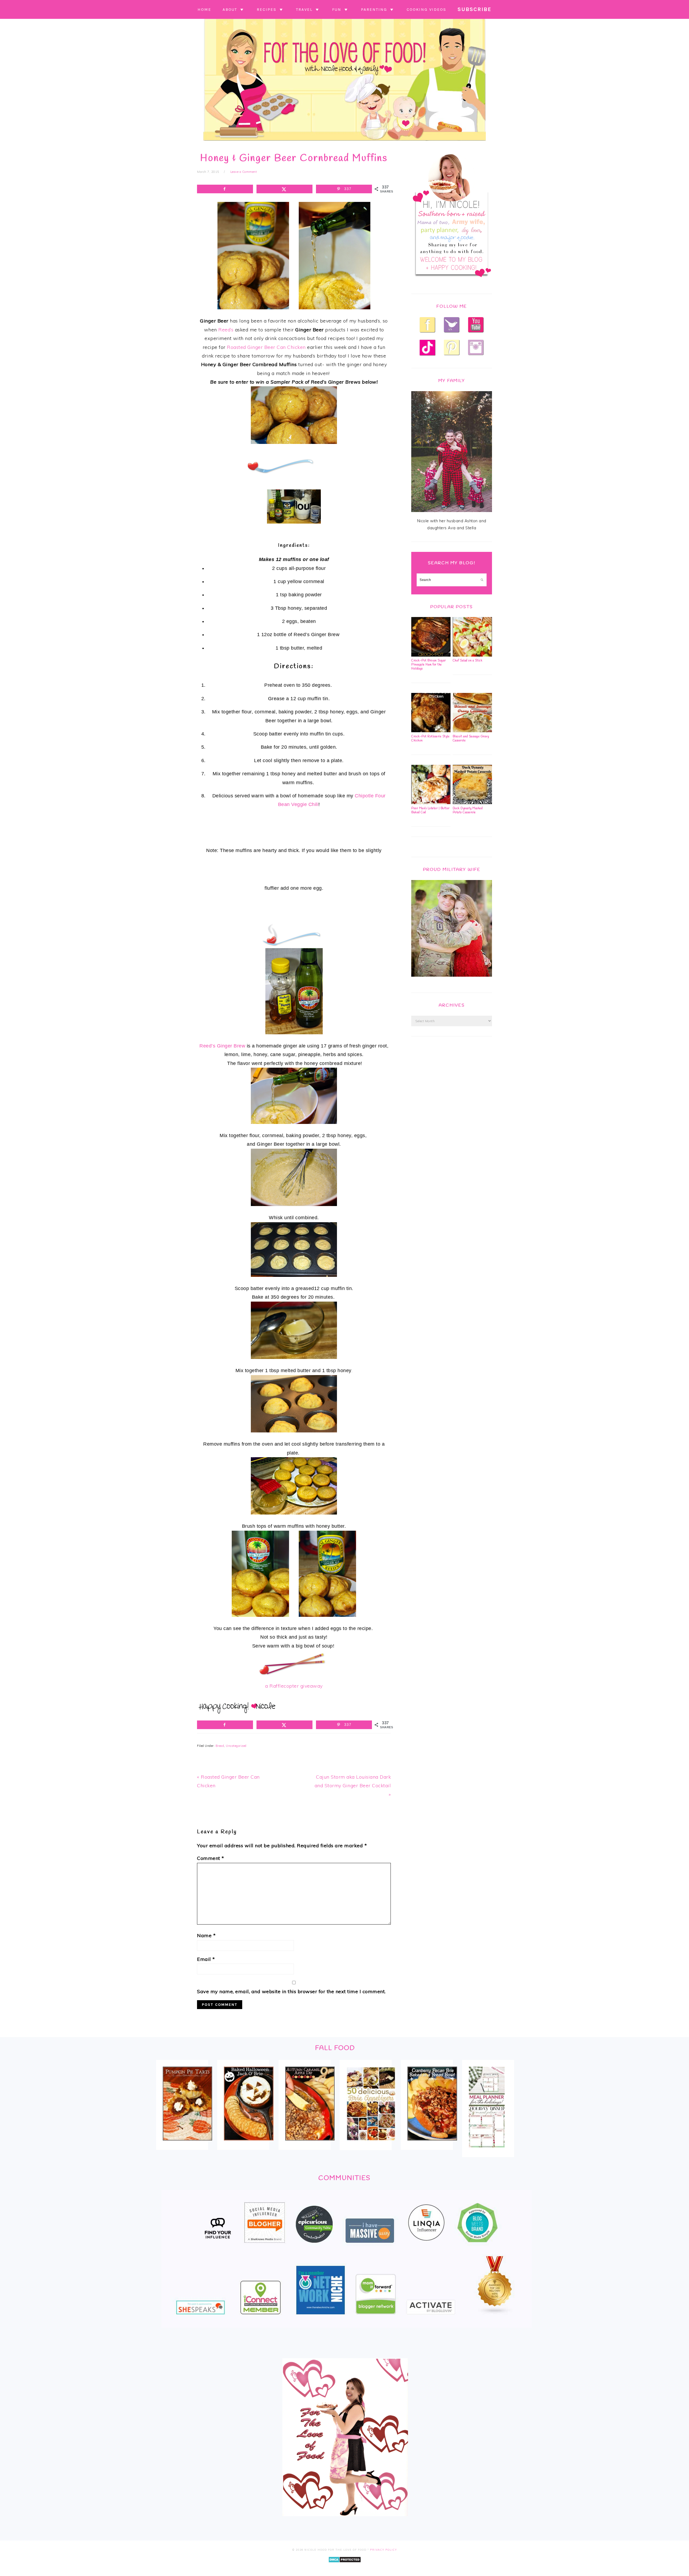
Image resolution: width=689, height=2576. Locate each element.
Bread (220, 1746)
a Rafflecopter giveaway (294, 1686)
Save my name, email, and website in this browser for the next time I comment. (291, 1991)
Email (206, 1959)
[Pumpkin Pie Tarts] (187, 2144)
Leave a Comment (244, 172)
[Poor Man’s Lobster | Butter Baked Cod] (431, 803)
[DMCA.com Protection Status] (345, 2566)
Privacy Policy (384, 2550)
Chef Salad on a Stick (468, 661)
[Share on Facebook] (225, 189)
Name (206, 1935)
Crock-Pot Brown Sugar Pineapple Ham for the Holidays (429, 665)
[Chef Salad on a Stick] (472, 655)
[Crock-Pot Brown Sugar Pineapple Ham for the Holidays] (431, 655)
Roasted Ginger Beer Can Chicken (266, 347)
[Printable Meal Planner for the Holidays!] (487, 2151)
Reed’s (226, 330)
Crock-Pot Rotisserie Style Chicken (430, 739)
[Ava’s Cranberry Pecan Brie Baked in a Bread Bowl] (432, 2144)
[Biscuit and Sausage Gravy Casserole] (472, 731)
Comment (211, 1858)
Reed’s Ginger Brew (222, 1046)
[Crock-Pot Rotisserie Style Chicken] (431, 731)
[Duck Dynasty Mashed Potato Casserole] (472, 803)
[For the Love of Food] (344, 142)
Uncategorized (236, 1746)
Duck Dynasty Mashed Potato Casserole (468, 810)
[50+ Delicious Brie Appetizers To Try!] (371, 2144)
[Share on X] (284, 189)
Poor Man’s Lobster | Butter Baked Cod (430, 810)
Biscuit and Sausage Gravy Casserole (471, 739)
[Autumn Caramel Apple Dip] (310, 2144)
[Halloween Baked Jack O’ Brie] (249, 2144)
